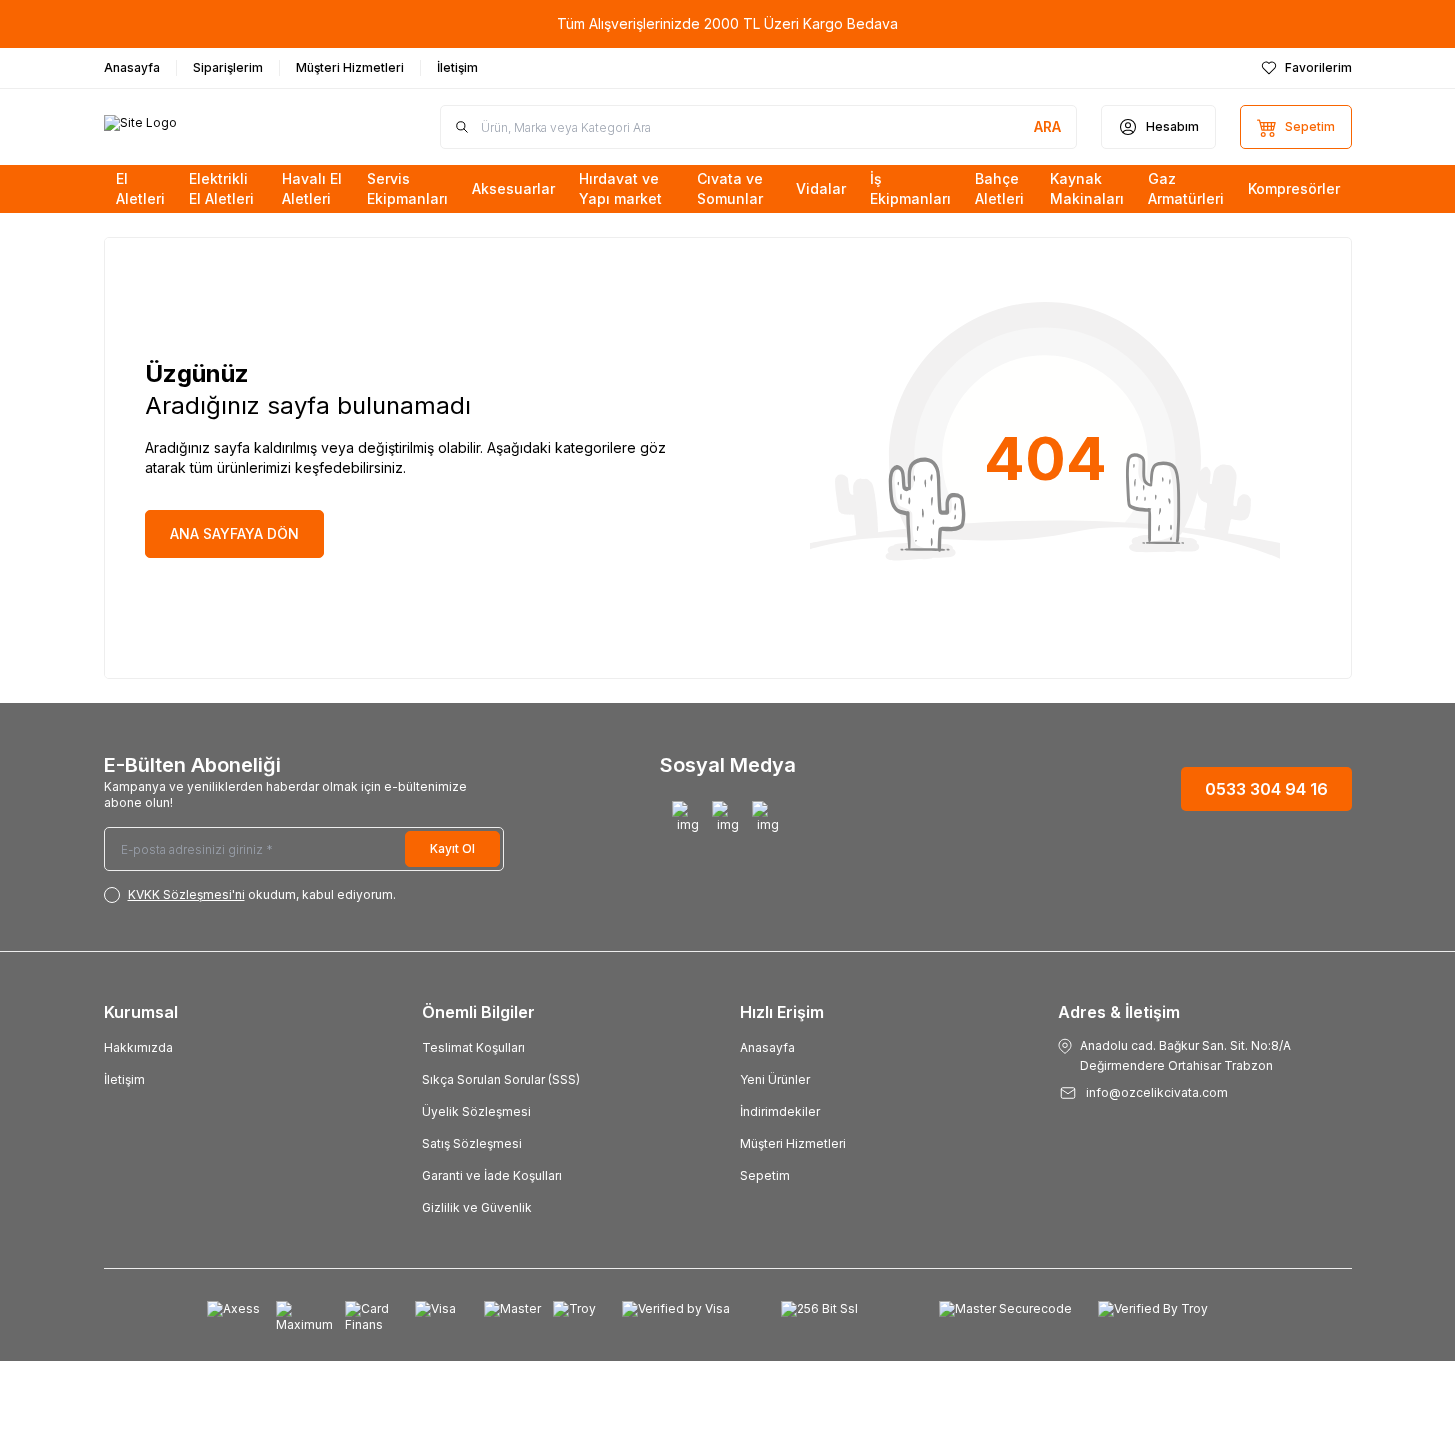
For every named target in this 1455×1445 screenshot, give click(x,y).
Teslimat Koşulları (473, 1047)
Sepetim (765, 1175)
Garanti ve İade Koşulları (492, 1175)
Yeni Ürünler (775, 1079)
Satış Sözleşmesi (472, 1143)
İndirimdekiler (780, 1111)
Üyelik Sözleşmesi (476, 1111)
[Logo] (224, 127)
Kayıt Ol (452, 848)
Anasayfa (767, 1047)
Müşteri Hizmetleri (793, 1143)
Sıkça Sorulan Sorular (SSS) (501, 1079)
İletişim (124, 1079)
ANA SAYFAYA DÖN (234, 533)
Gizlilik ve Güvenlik (477, 1207)
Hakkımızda (138, 1047)
